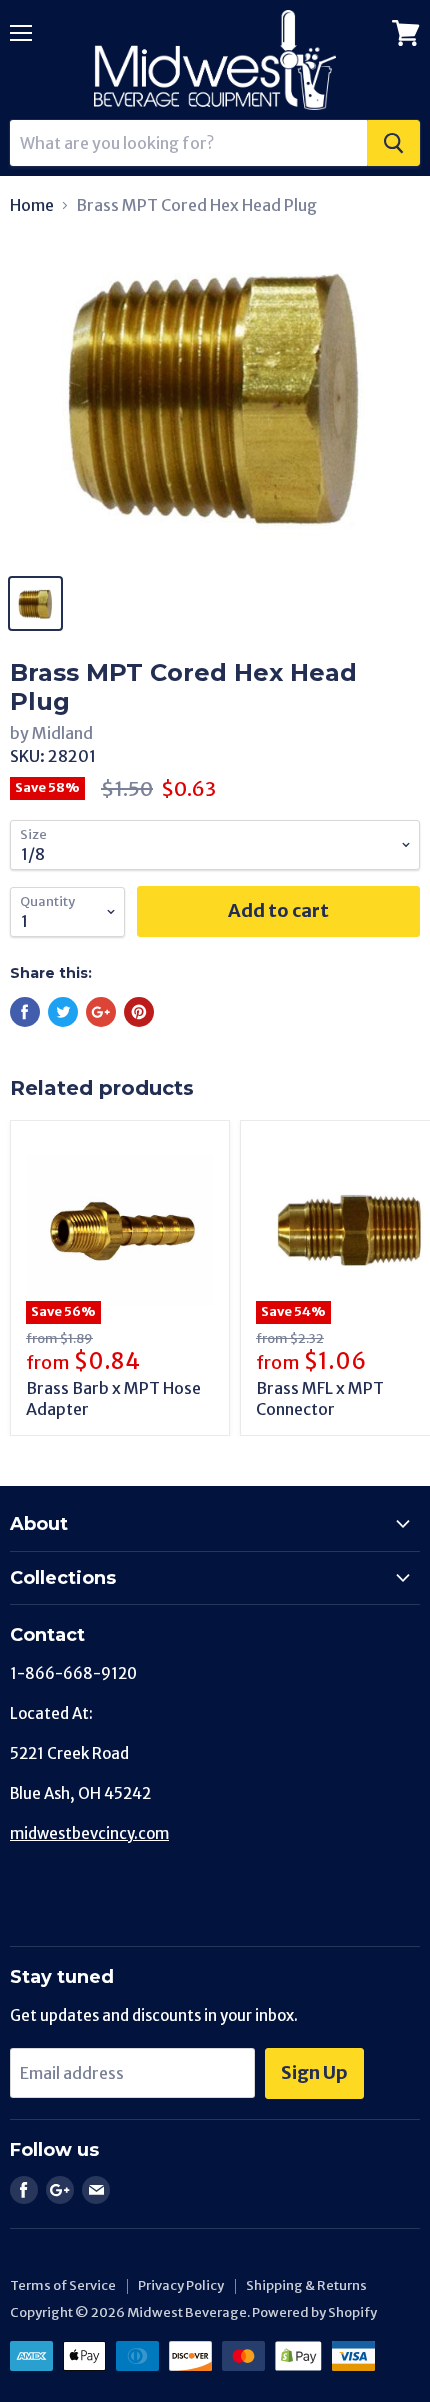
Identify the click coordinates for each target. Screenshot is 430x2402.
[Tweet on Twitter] (63, 1012)
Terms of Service (63, 2285)
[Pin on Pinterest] (139, 1012)
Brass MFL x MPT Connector (320, 1398)
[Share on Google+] (101, 1012)
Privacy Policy (181, 2285)
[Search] (393, 143)
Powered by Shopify (314, 2312)
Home (32, 205)
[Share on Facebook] (25, 1012)
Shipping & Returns (306, 2285)
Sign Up (314, 2072)
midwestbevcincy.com (89, 1833)
